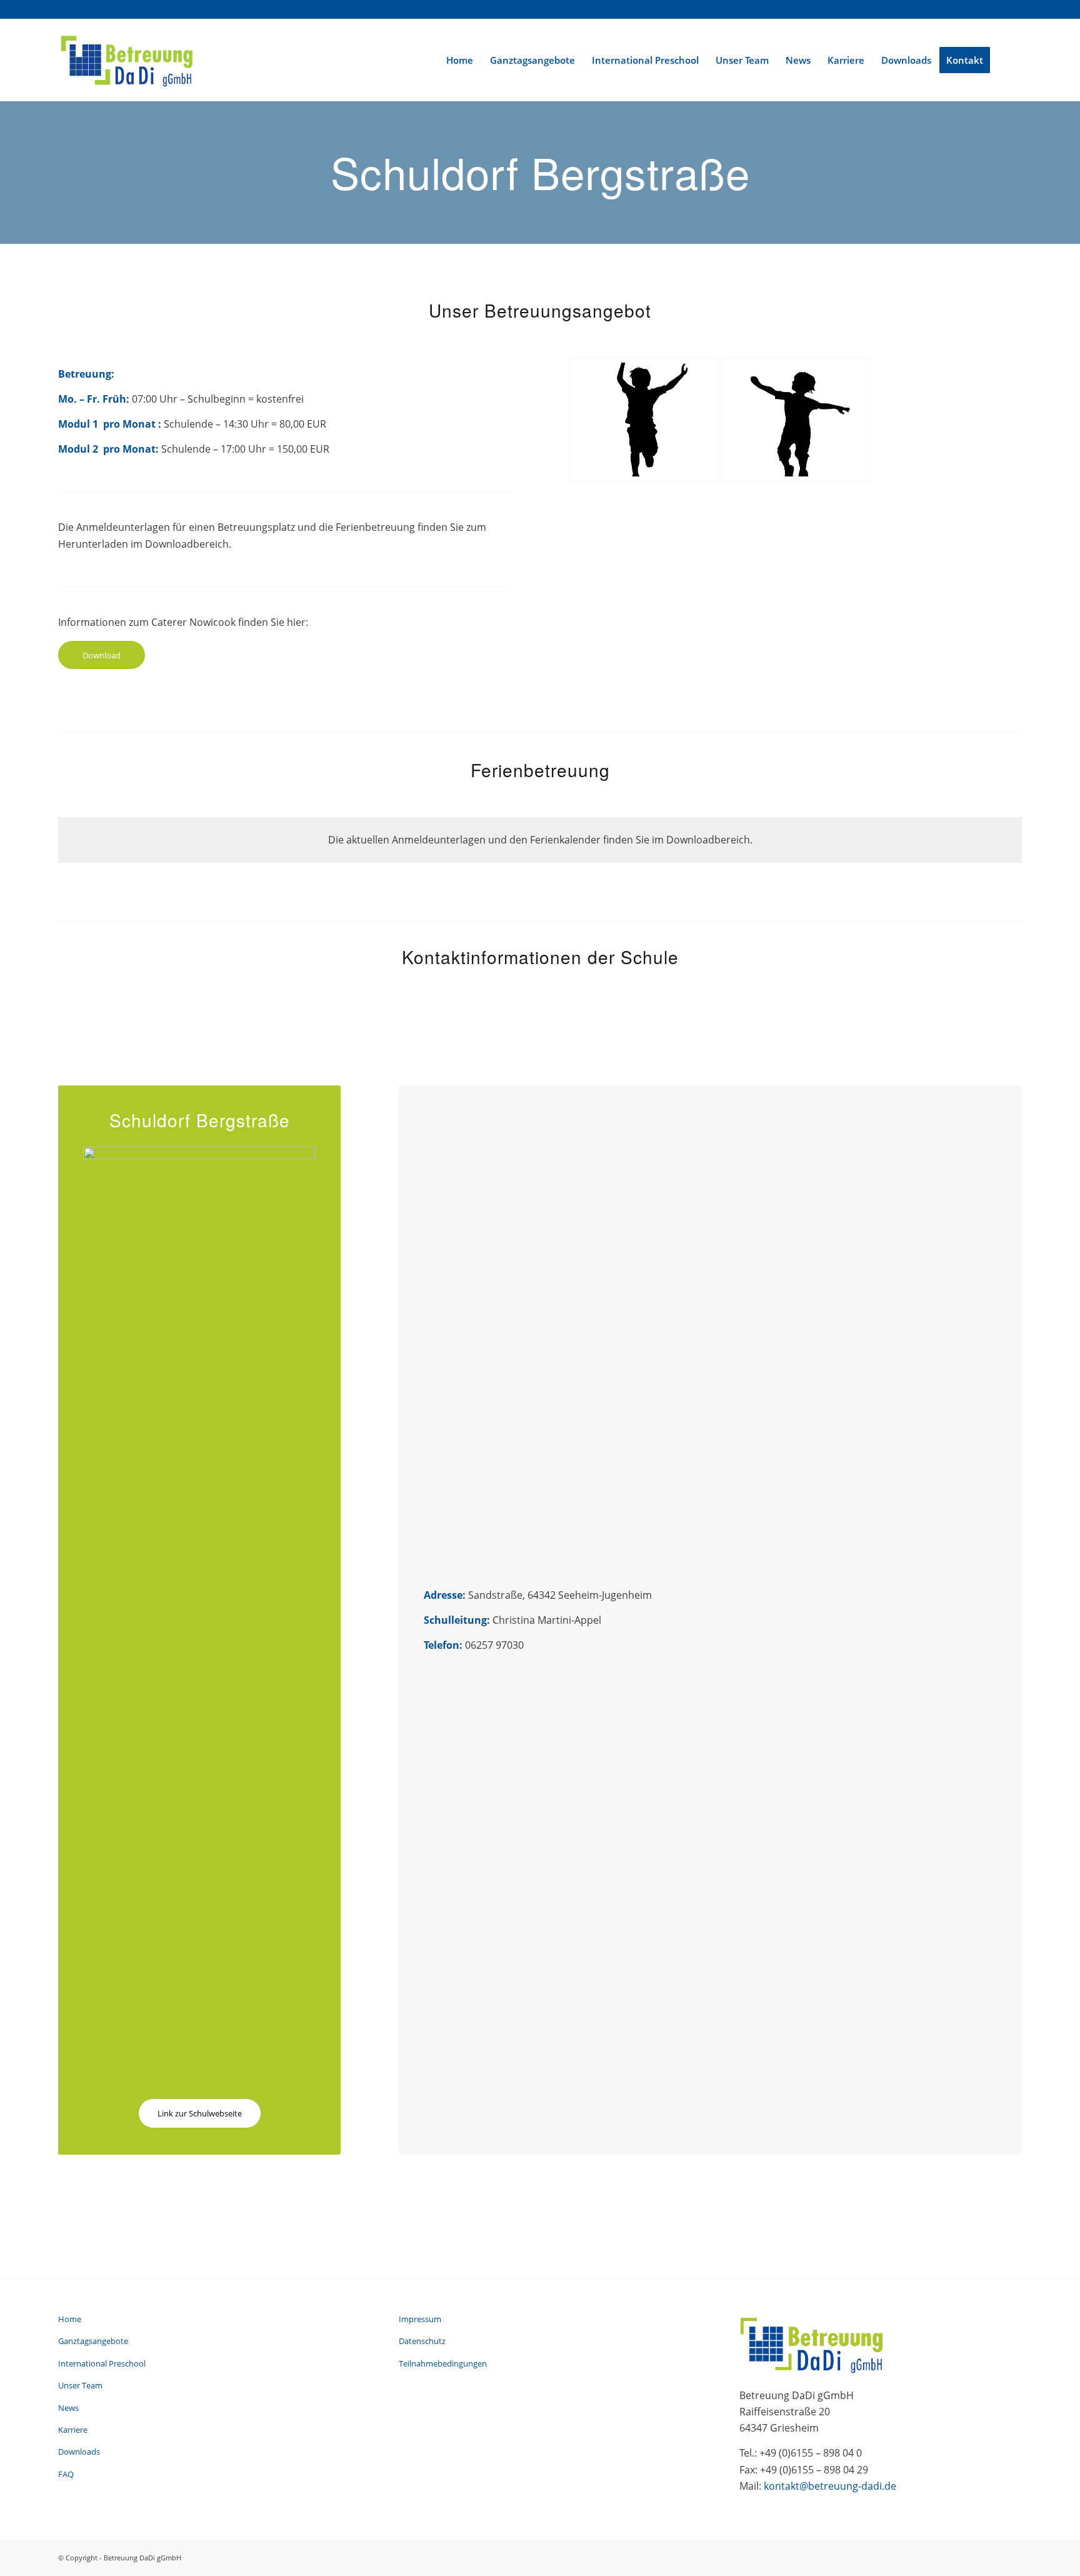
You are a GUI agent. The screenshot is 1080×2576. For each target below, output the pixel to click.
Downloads (79, 2452)
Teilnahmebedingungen (443, 2363)
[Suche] (1010, 60)
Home (70, 2319)
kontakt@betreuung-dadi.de (830, 2486)
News (68, 2408)
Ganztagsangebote (93, 2341)
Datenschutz (422, 2341)
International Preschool (102, 2363)
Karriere (73, 2430)
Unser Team (80, 2385)
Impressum (420, 2319)
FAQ (66, 2474)
